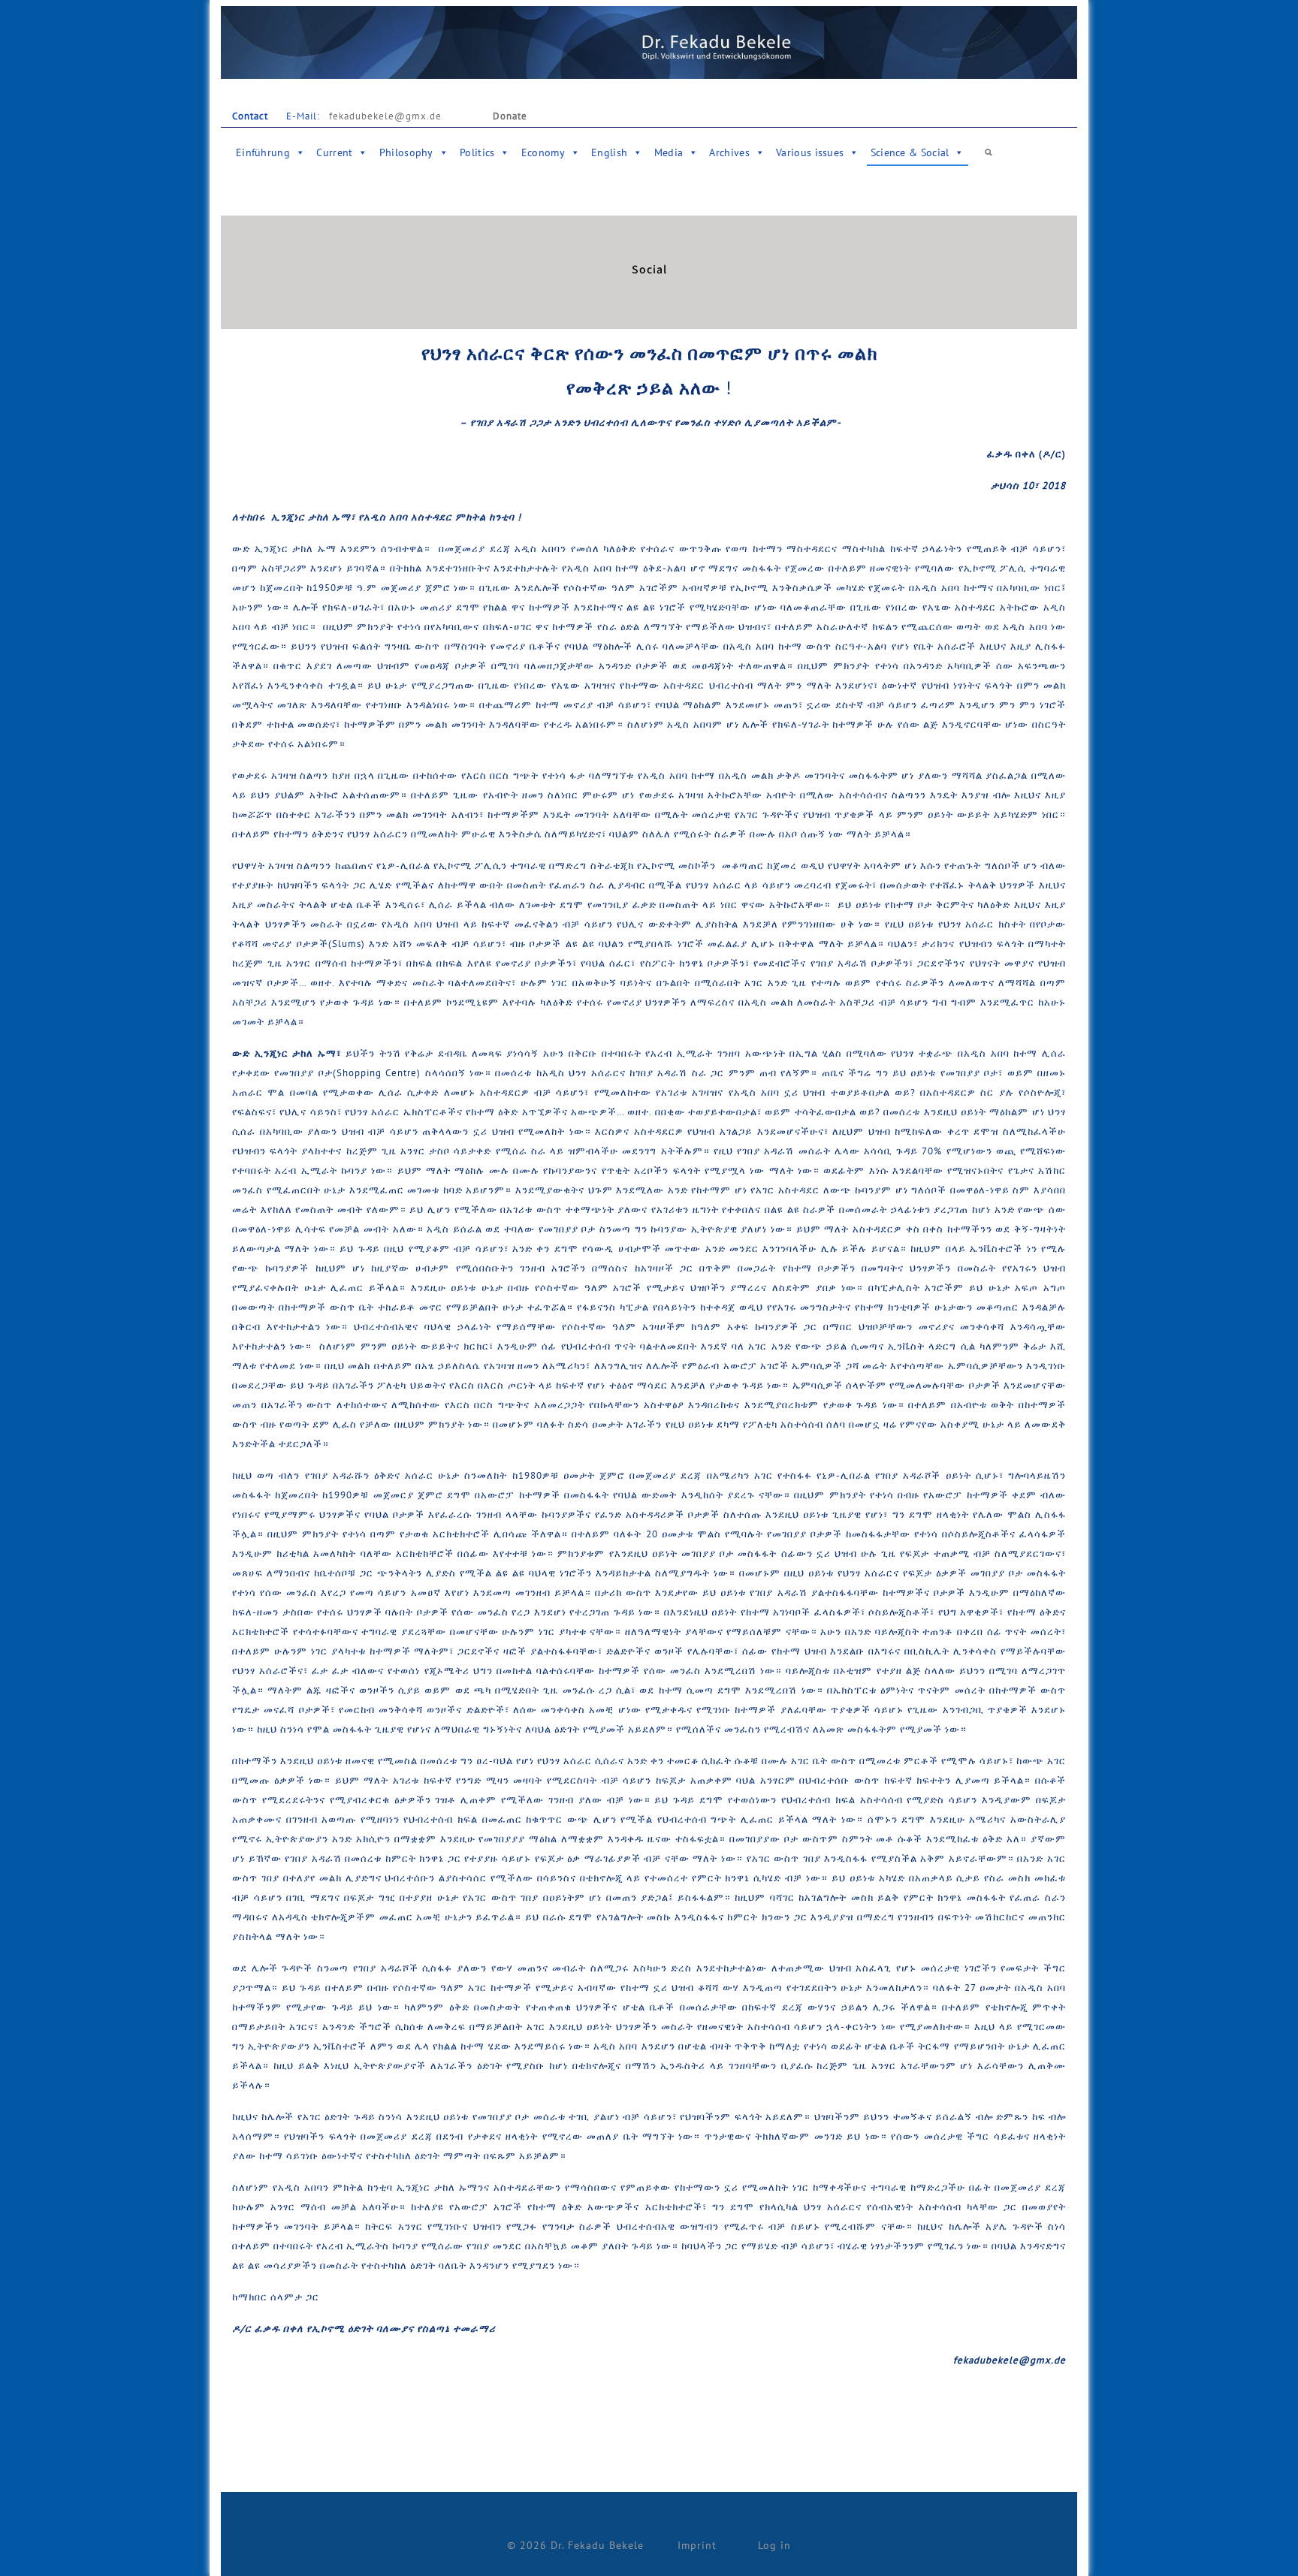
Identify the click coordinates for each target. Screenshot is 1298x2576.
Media (669, 152)
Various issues (810, 152)
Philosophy (406, 152)
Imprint (697, 2545)
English (609, 152)
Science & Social (910, 152)
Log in (774, 2545)
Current (334, 152)
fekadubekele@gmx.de (382, 116)
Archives (729, 152)
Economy (543, 152)
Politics (477, 152)
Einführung (263, 152)
